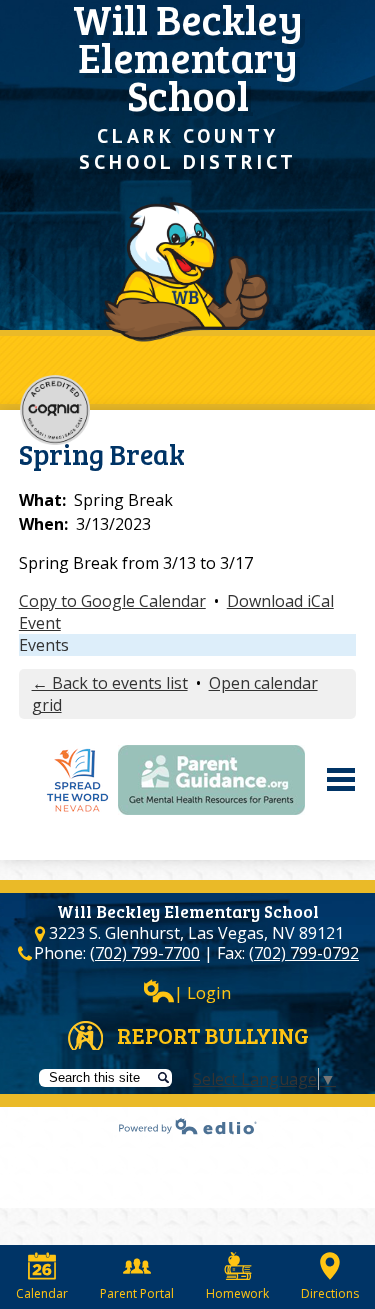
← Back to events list (110, 683)
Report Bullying (213, 1035)
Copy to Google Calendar (112, 601)
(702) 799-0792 (304, 953)
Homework (237, 1293)
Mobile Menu (341, 779)
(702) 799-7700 (145, 953)
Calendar (42, 1293)
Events (44, 645)
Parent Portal (137, 1293)
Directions (330, 1293)
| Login (202, 992)
